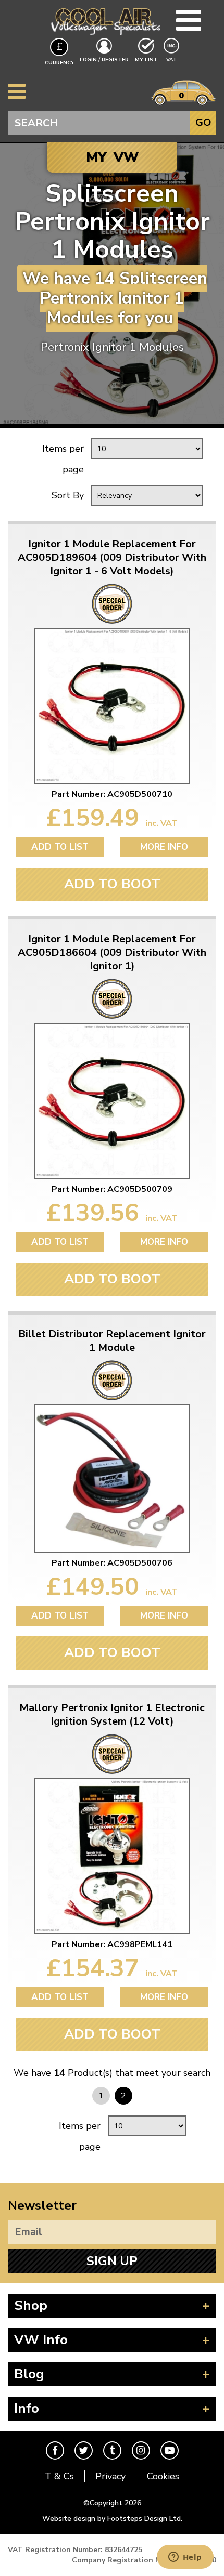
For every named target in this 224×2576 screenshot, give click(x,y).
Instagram (141, 2450)
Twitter (84, 2450)
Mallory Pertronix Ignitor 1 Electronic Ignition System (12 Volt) (112, 1715)
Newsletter (42, 2205)
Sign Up (112, 2261)
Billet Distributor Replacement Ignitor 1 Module (112, 1341)
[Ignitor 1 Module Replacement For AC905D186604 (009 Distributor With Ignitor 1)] (112, 1101)
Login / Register (104, 60)
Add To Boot (112, 884)
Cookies (163, 2476)
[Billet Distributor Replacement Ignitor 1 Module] (112, 1478)
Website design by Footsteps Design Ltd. (112, 2519)
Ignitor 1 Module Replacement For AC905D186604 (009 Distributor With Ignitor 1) (112, 953)
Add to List (60, 847)
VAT (172, 60)
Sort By (68, 495)
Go (203, 122)
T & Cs (59, 2476)
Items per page (63, 459)
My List (146, 60)
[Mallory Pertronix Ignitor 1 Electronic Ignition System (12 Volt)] (112, 1856)
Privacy (110, 2476)
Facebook (55, 2450)
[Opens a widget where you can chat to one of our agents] (185, 2558)
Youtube (170, 2450)
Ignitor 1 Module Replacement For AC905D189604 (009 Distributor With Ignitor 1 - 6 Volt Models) (112, 558)
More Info (164, 847)
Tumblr (112, 2450)
